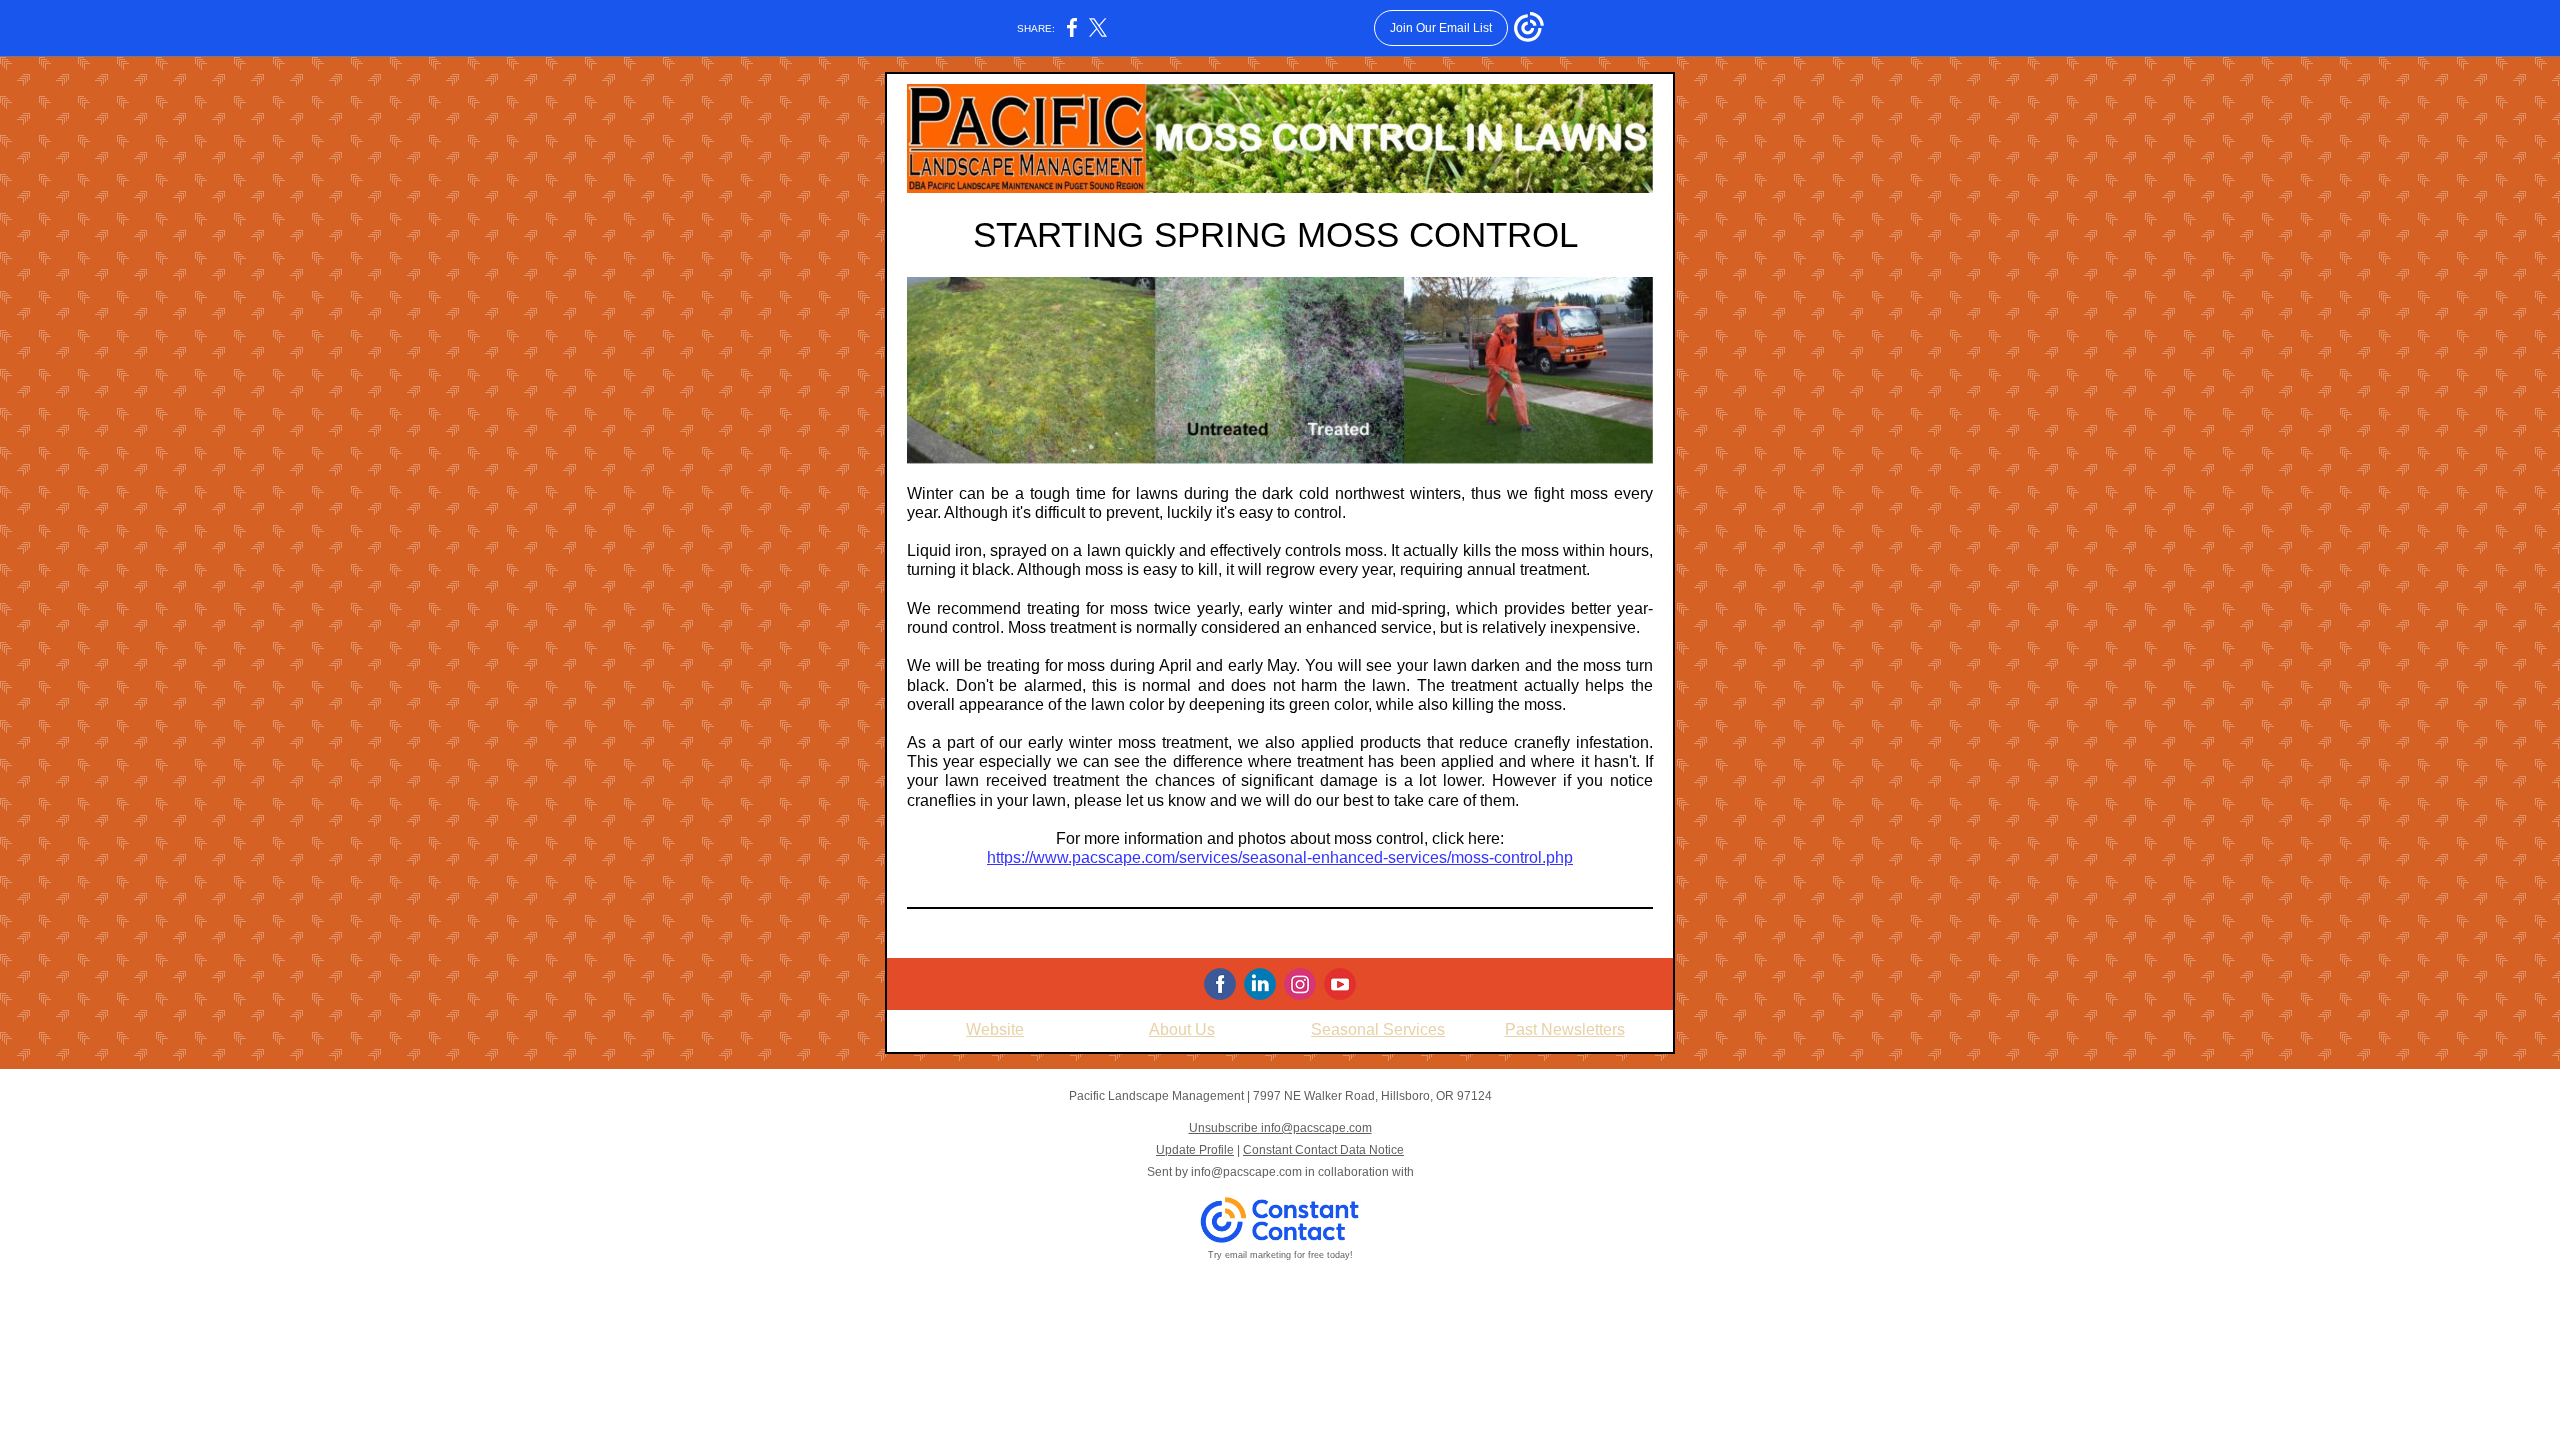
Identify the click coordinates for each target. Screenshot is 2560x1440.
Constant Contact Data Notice (1323, 1150)
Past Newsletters (1565, 1029)
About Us (1182, 1029)
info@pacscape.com (1246, 1172)
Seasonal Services (1378, 1029)
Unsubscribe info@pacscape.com (1280, 1128)
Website (995, 1029)
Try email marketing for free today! (1280, 1255)
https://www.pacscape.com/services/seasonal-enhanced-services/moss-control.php (1280, 857)
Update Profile (1195, 1150)
